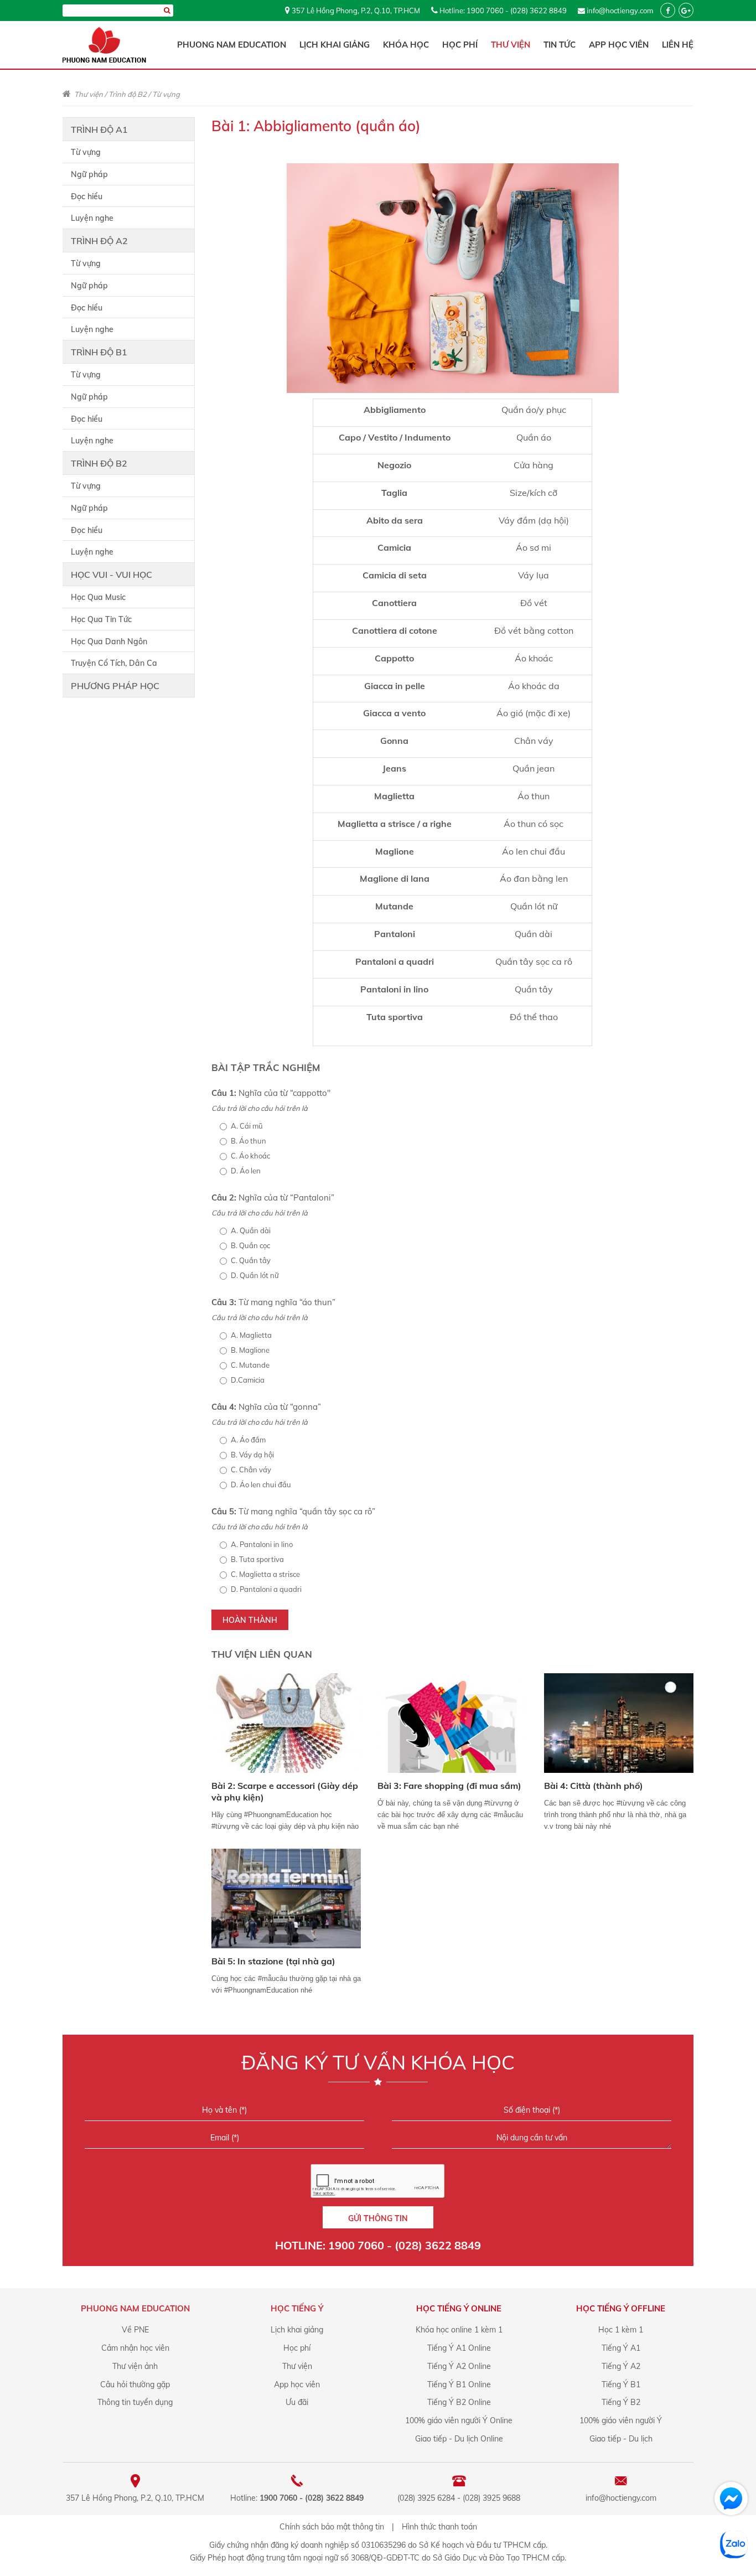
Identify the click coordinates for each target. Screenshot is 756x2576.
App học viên (619, 45)
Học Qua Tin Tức (101, 619)
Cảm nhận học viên (135, 2348)
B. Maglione (250, 1350)
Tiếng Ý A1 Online (459, 2348)
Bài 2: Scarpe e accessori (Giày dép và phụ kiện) (285, 1791)
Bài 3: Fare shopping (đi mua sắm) (449, 1786)
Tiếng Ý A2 (621, 2366)
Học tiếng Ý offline (621, 2308)
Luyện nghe (92, 218)
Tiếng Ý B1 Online (459, 2384)
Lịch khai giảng (335, 45)
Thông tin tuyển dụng (135, 2402)
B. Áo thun (248, 1141)
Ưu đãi (297, 2402)
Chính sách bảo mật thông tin (332, 2527)
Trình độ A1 (99, 130)
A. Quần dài (251, 1230)
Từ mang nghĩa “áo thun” (273, 1302)
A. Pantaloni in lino (262, 1544)
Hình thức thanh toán (439, 2527)
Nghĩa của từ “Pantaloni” (273, 1198)
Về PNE (135, 2330)
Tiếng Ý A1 (621, 2348)
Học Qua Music (98, 597)
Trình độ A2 (99, 241)
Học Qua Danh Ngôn (109, 642)
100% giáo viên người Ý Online (459, 2420)
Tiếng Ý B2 (621, 2402)
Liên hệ (678, 45)
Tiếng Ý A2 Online (459, 2366)
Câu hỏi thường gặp (135, 2384)
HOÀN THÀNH (250, 1620)
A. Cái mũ (247, 1126)
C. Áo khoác (250, 1156)
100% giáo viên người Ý (621, 2420)
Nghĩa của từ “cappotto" (271, 1093)
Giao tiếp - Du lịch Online (459, 2439)
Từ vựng (166, 94)
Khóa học (406, 45)
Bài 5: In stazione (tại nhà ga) (273, 1961)
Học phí (460, 45)
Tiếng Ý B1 (621, 2384)
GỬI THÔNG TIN (378, 2218)
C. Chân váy (251, 1470)
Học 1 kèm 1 (621, 2330)
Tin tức (560, 45)
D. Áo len (246, 1171)
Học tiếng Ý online (459, 2308)
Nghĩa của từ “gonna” (266, 1407)
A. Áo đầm (248, 1440)
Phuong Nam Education (232, 45)
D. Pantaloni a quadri (266, 1589)
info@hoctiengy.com (620, 11)
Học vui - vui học (112, 575)
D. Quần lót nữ (255, 1275)
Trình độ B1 (99, 352)
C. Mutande (250, 1365)
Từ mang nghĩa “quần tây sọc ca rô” (293, 1511)
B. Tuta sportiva (257, 1559)
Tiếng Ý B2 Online (459, 2402)
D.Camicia (248, 1380)
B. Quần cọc (250, 1245)
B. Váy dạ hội (252, 1455)
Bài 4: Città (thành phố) (594, 1786)
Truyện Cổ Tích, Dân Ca (114, 663)
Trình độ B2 (128, 94)
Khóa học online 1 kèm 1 (459, 2330)
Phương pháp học (115, 686)
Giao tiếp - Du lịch (621, 2439)
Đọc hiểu (87, 196)
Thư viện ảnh (135, 2366)
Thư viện (511, 45)
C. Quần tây (251, 1260)
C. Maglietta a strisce (265, 1574)
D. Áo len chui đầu (261, 1484)
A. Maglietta (251, 1335)
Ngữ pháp (89, 174)
